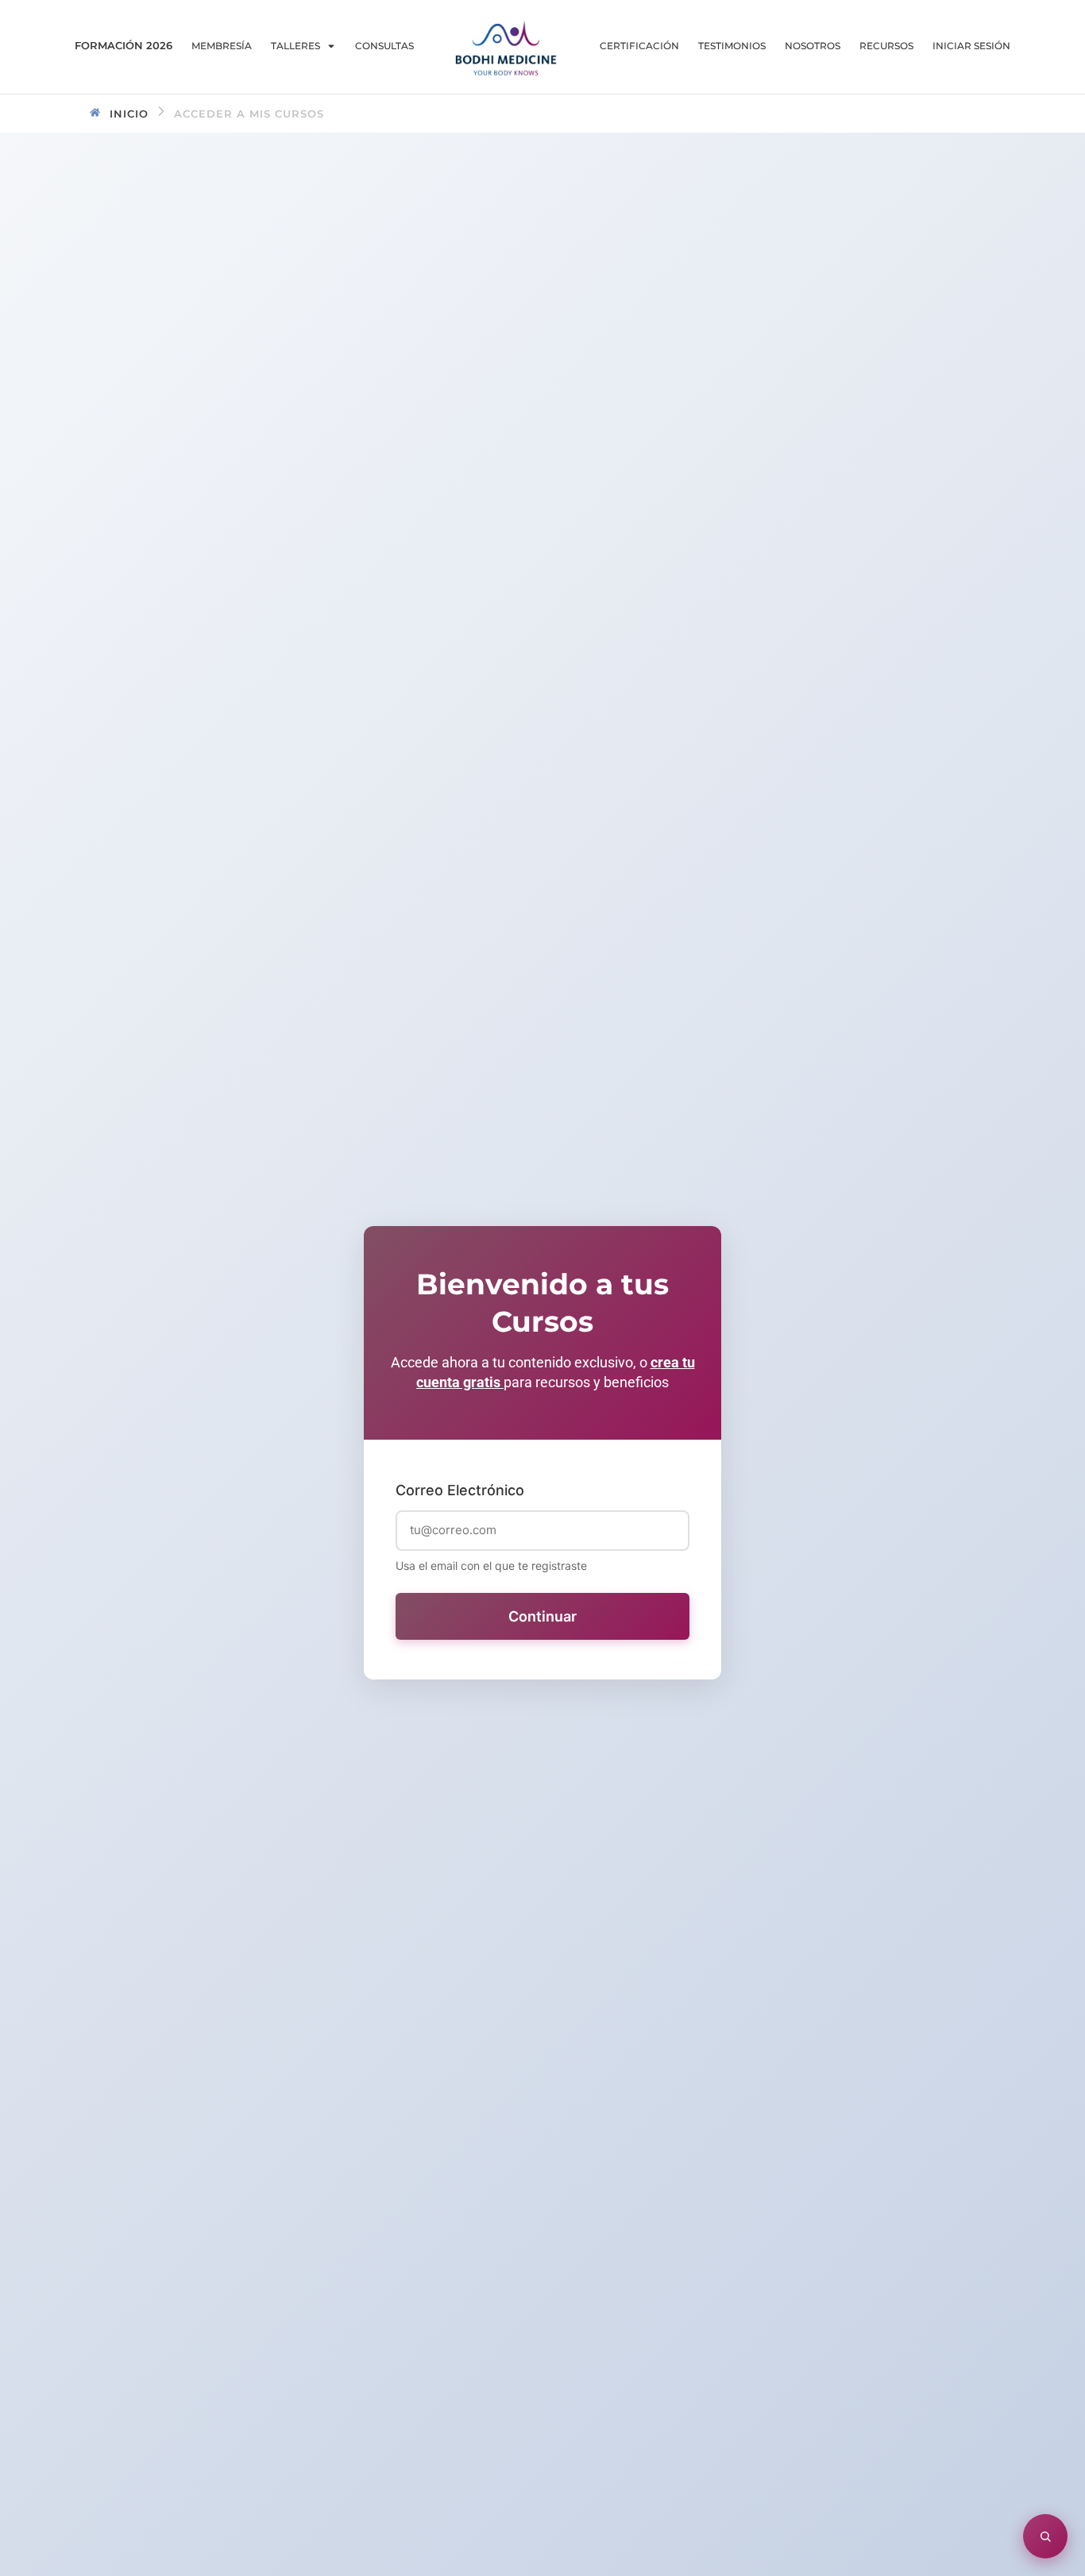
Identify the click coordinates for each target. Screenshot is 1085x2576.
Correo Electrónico (460, 1490)
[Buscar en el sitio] (1045, 2536)
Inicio (129, 114)
